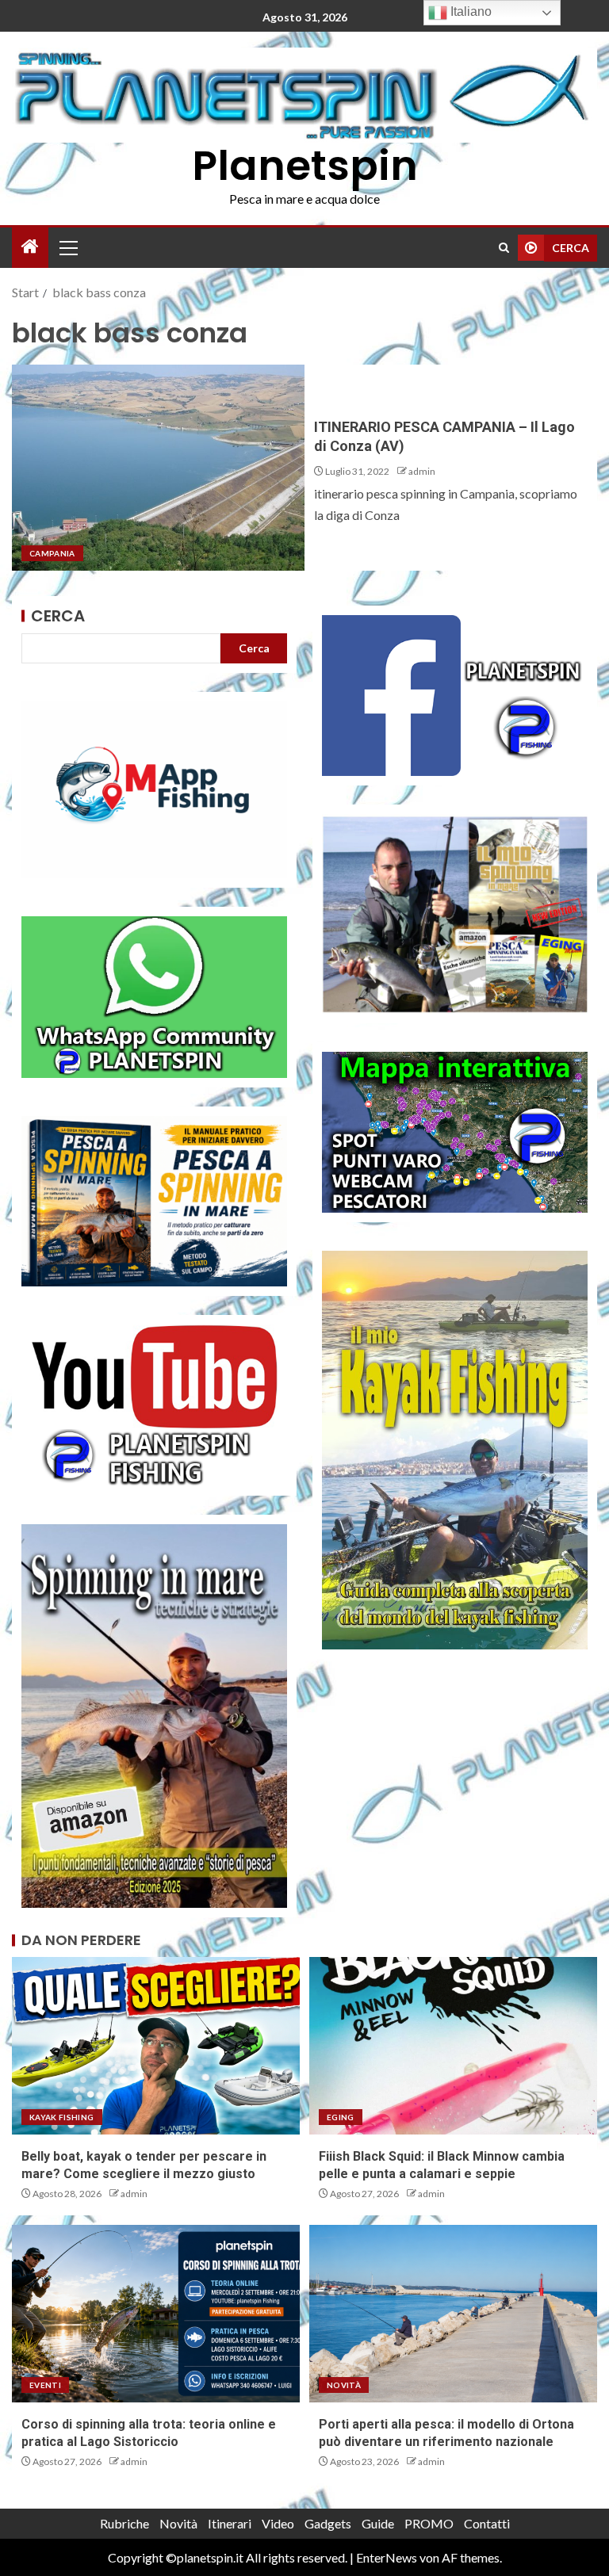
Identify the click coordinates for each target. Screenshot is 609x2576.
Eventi (45, 2385)
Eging (341, 2117)
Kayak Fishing (62, 2117)
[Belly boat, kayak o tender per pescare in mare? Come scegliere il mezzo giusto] (156, 2046)
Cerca (58, 616)
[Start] (30, 247)
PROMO (429, 2523)
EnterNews (387, 2557)
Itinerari (230, 2523)
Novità (344, 2385)
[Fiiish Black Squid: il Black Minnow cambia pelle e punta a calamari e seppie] (453, 2046)
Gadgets (328, 2523)
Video (278, 2523)
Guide (378, 2523)
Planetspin (305, 165)
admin (422, 471)
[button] (67, 247)
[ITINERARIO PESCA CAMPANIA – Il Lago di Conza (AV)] (158, 468)
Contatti (487, 2523)
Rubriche (124, 2523)
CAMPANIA (52, 553)
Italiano (469, 11)
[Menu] (67, 247)
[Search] (504, 248)
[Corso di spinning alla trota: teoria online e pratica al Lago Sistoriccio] (156, 2314)
